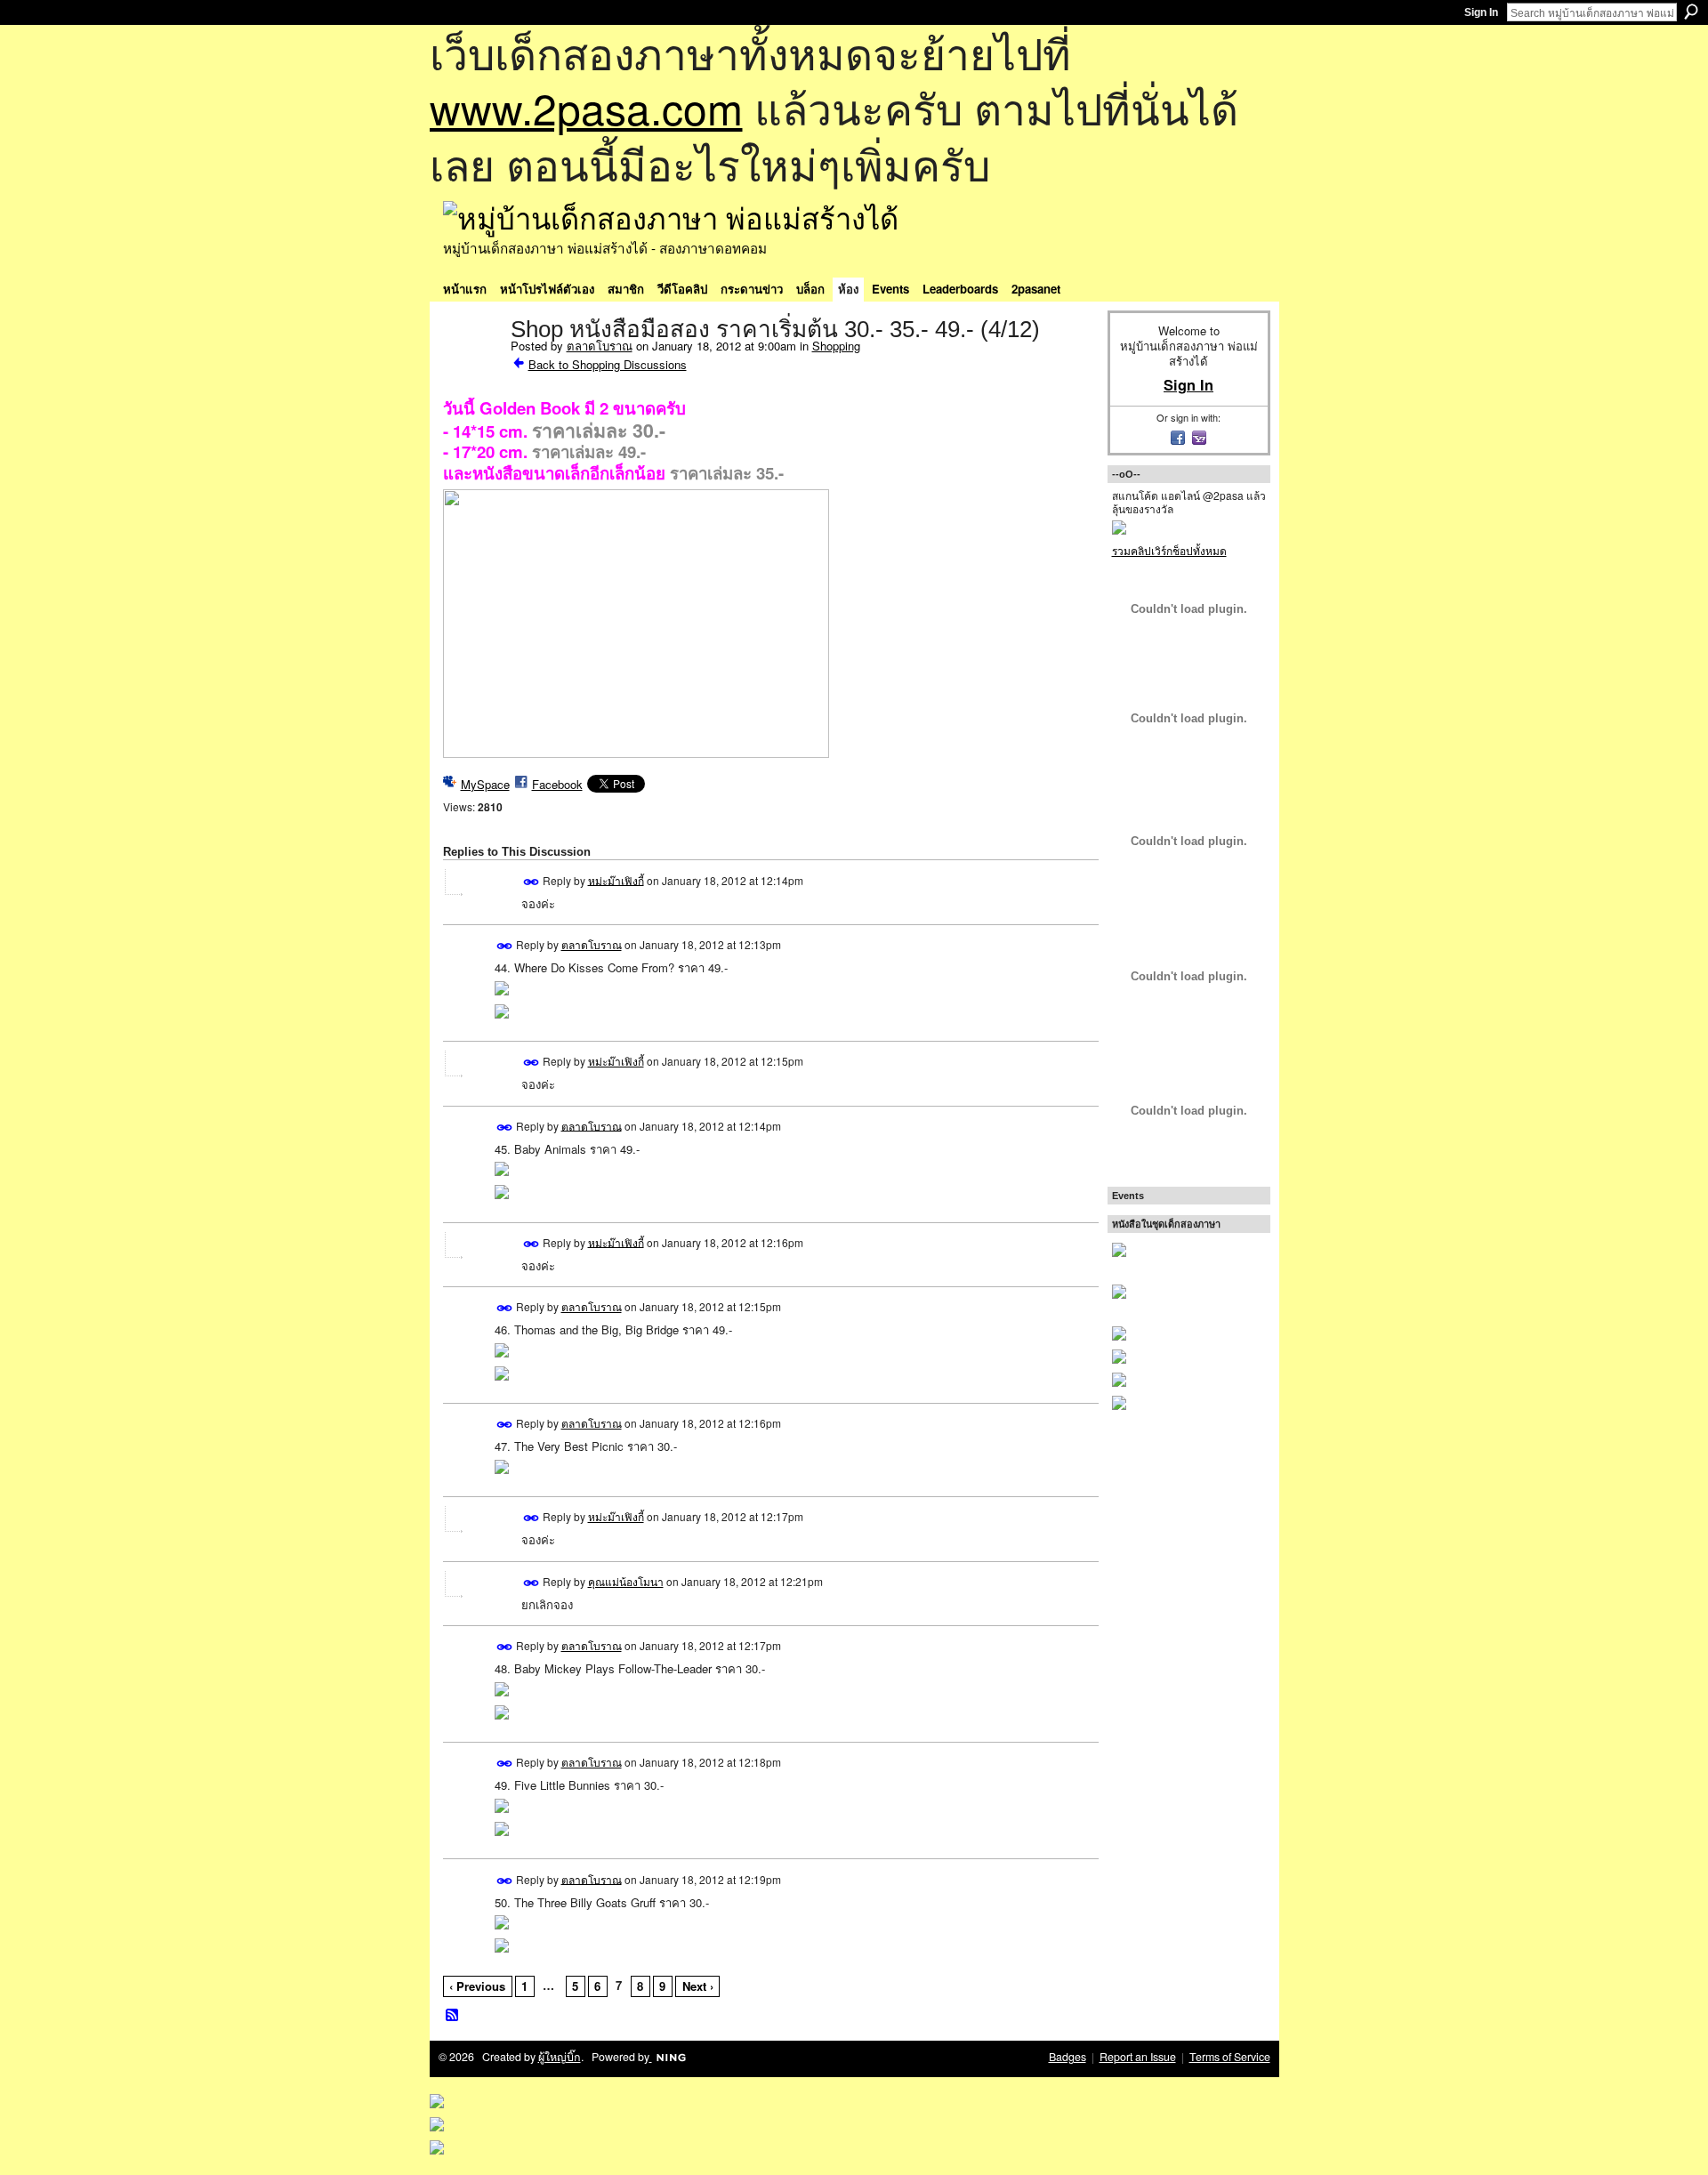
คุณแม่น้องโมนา (626, 1581)
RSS (453, 2016)
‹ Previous (477, 1986)
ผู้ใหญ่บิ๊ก (560, 2057)
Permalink (532, 882)
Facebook (557, 784)
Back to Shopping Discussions (608, 364)
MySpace (485, 784)
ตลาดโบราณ (600, 346)
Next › (698, 1986)
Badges (1067, 2057)
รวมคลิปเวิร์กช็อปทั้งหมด (1169, 550)
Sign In (1481, 12)
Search (1691, 12)
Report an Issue (1138, 2057)
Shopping (836, 346)
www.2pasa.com (586, 107)
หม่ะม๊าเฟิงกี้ (616, 879)
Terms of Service (1230, 2057)
